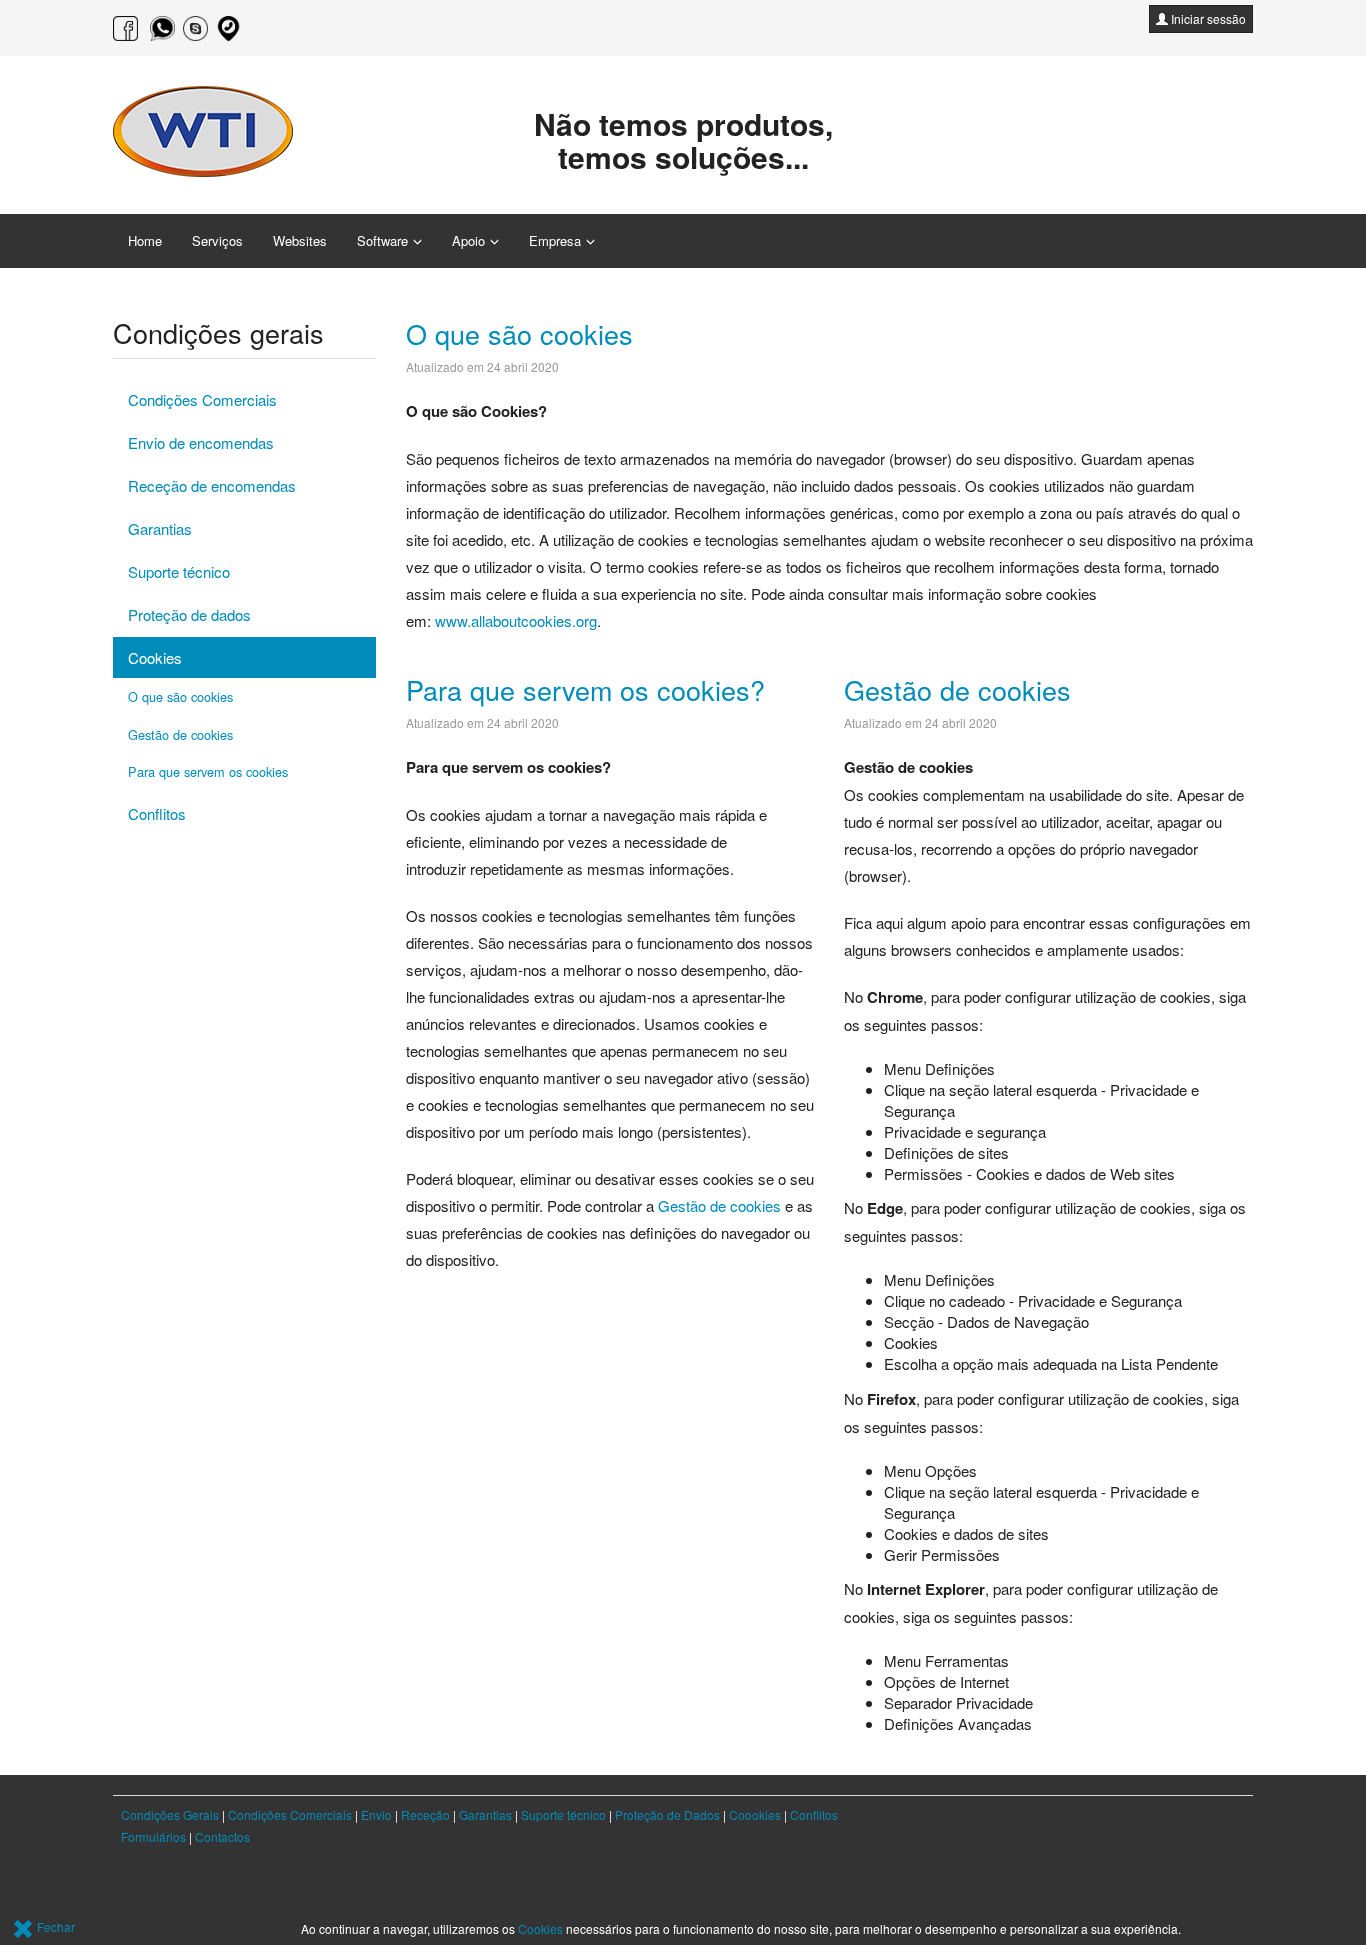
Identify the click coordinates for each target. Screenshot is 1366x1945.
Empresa (555, 240)
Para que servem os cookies (208, 771)
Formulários (153, 1836)
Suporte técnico (179, 571)
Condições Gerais (170, 1814)
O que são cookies (519, 333)
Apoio (468, 240)
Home (145, 240)
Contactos (222, 1836)
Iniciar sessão (1207, 18)
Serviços (217, 240)
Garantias (160, 528)
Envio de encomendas (201, 442)
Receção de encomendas (212, 485)
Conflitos (157, 813)
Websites (300, 240)
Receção (425, 1814)
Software (382, 240)
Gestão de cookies (719, 1205)
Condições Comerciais (202, 399)
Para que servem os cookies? (585, 689)
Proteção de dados (189, 614)
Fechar (54, 1926)
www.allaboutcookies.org (516, 620)
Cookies (155, 657)
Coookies (755, 1814)
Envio (378, 1814)
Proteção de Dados (667, 1814)
